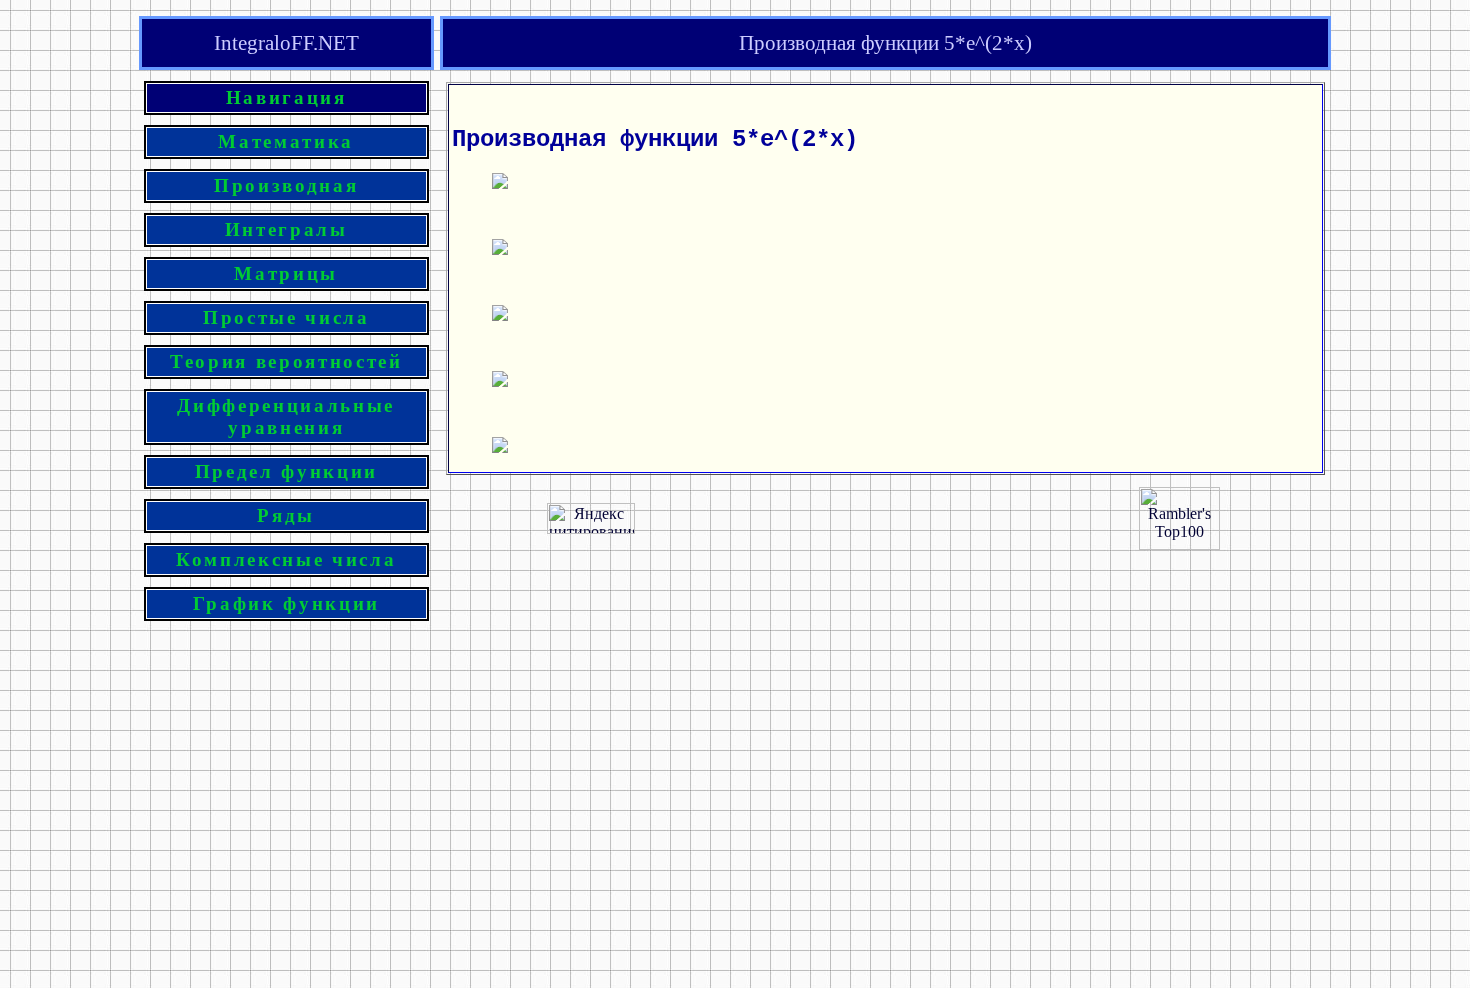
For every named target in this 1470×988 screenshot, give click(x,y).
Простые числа (286, 317)
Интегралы (286, 229)
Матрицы (286, 273)
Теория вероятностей (286, 361)
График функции (286, 603)
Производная (286, 185)
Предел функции (286, 471)
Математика (286, 141)
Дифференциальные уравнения (286, 416)
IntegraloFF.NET (286, 43)
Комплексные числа (286, 559)
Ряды (286, 515)
